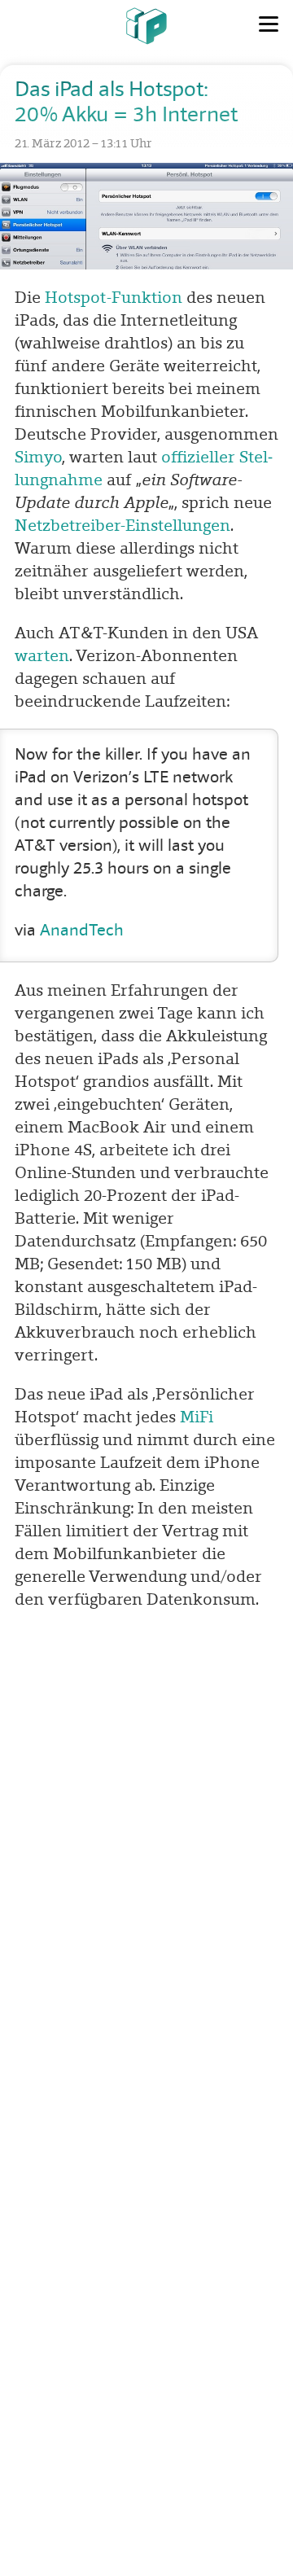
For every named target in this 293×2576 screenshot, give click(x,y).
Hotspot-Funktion (114, 297)
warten (42, 655)
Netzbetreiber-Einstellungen (122, 525)
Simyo (38, 457)
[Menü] (269, 24)
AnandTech (82, 930)
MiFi (197, 1417)
